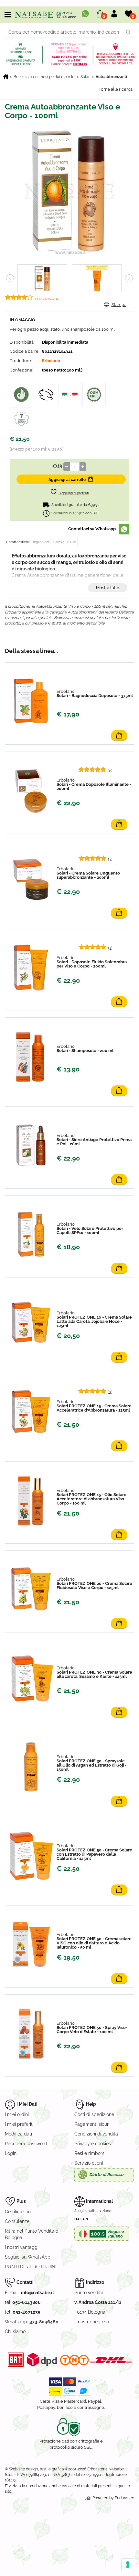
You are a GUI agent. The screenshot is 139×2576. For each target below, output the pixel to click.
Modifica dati (18, 2134)
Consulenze (17, 2221)
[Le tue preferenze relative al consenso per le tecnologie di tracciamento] (128, 2565)
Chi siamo (15, 2331)
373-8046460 (44, 2322)
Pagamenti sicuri (92, 2124)
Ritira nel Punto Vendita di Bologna (32, 2234)
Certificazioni (18, 2212)
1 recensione (47, 298)
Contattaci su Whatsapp (92, 529)
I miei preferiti (19, 2124)
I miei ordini (17, 2114)
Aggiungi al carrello (67, 480)
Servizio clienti (89, 2163)
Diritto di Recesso (106, 2175)
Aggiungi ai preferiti (74, 493)
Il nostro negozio (92, 2322)
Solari (86, 77)
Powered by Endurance (113, 2498)
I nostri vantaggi (22, 2247)
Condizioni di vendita (96, 2134)
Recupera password (26, 2144)
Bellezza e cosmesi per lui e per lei (44, 77)
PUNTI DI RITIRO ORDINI (31, 2267)
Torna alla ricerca (116, 89)
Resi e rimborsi (90, 2153)
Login (11, 2153)
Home (6, 77)
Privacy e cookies (93, 2144)
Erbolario (51, 361)
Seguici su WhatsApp (28, 2257)
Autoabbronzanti (111, 77)
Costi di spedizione (94, 2114)
